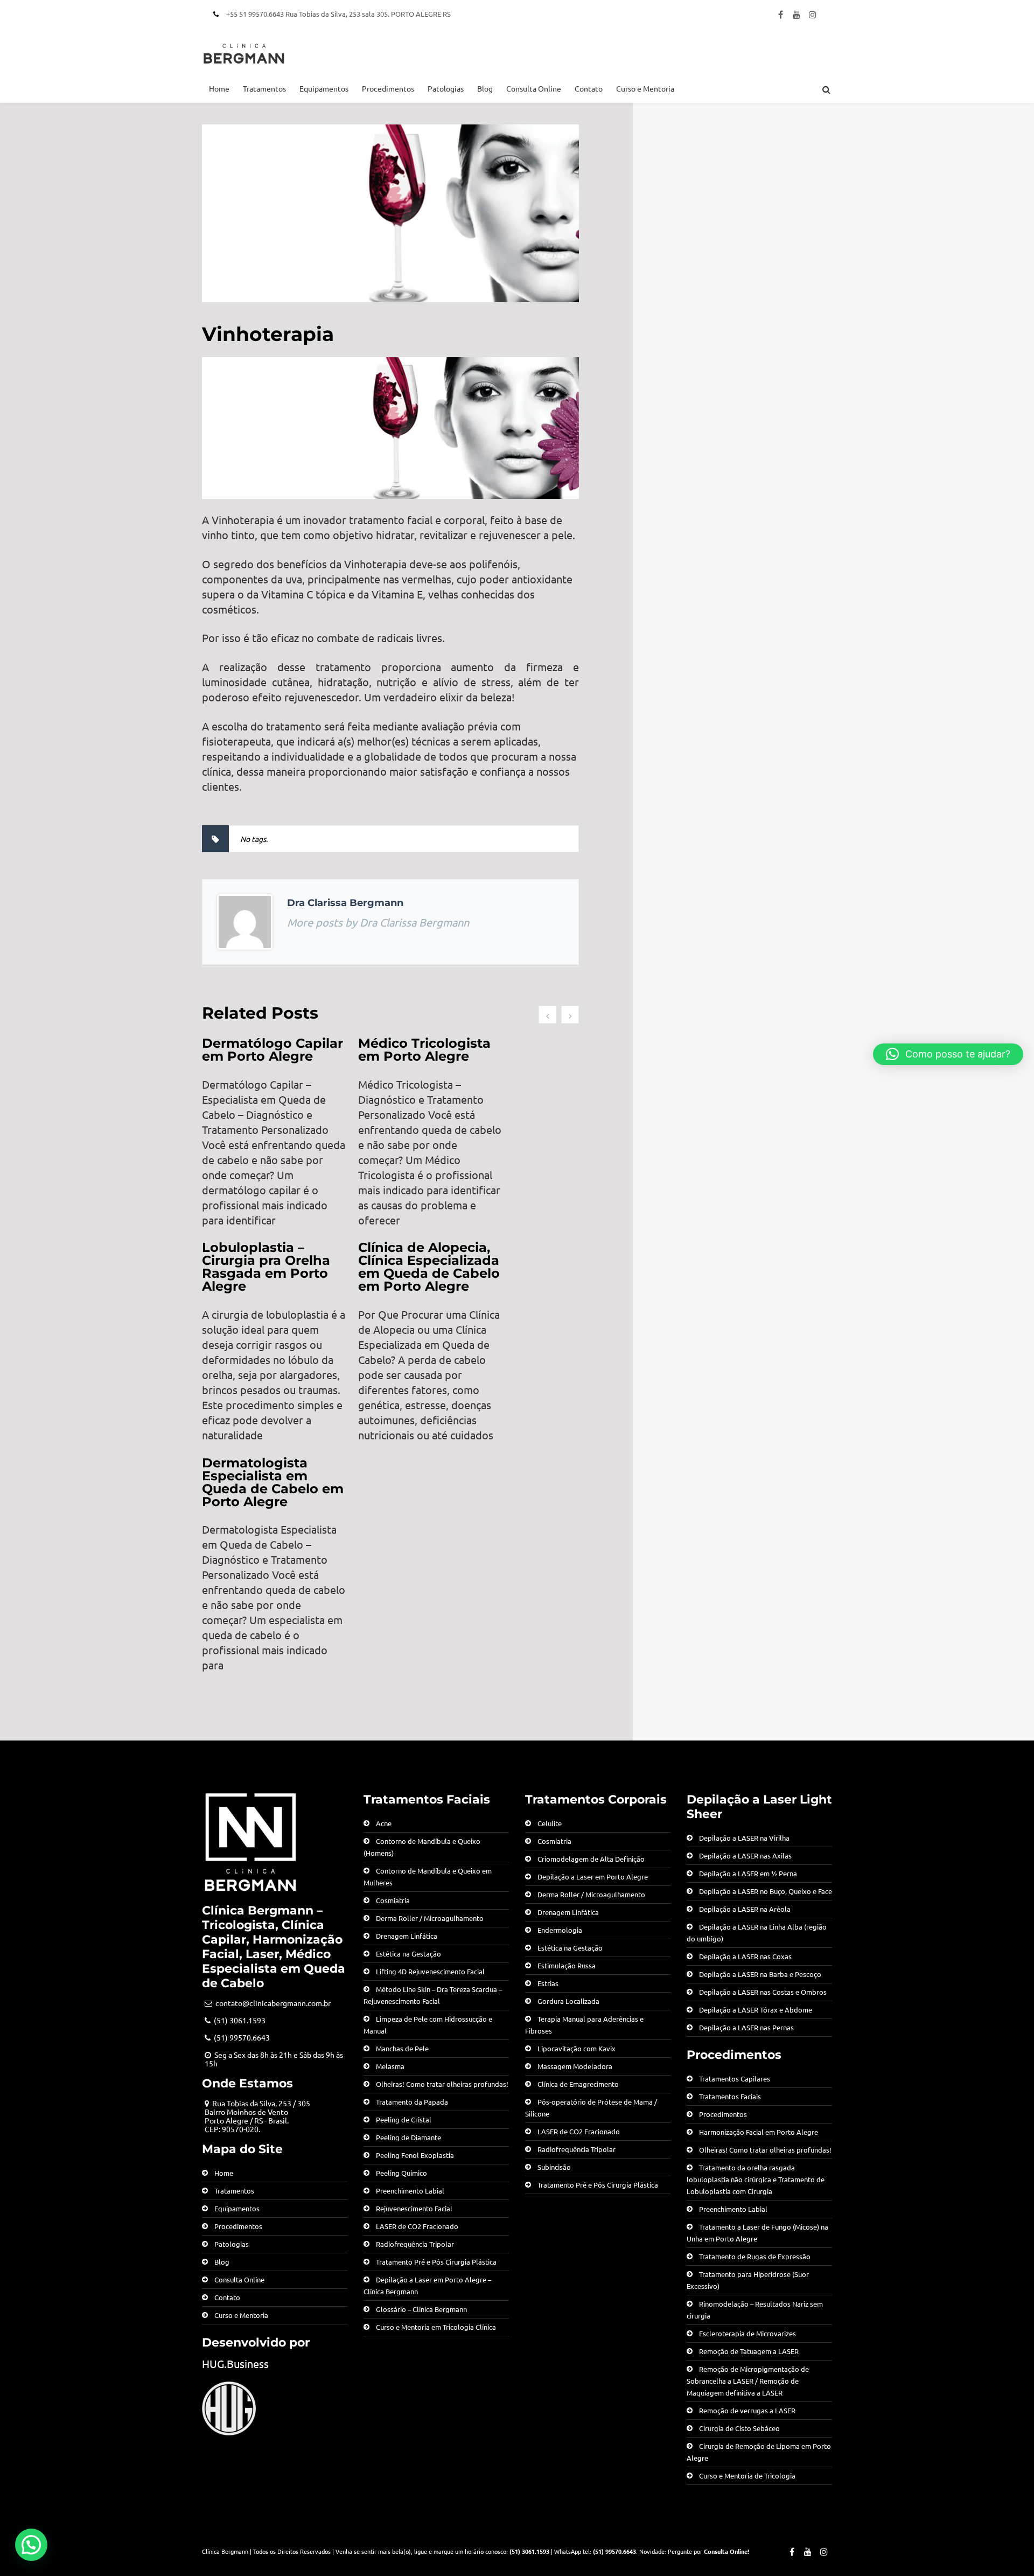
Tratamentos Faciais (730, 2096)
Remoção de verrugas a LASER (747, 2410)
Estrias (548, 1983)
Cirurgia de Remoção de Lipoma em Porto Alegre (759, 2452)
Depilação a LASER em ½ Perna (748, 1873)
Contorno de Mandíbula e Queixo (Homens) (422, 1847)
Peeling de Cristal (404, 2119)
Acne (384, 1823)
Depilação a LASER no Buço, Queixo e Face (766, 1891)
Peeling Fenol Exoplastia (415, 2155)
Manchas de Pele (402, 2048)
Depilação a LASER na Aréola (745, 1909)
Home (219, 88)
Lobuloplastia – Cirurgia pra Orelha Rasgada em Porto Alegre (266, 1267)
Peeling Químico (401, 2173)
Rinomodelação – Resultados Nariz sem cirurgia (755, 2310)
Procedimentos (388, 88)
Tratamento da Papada (412, 2102)
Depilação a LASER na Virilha (744, 1838)
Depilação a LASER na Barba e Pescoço (760, 1974)
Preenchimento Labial (410, 2191)
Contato (589, 88)
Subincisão (554, 2167)
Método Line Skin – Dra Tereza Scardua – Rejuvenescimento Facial (433, 1995)
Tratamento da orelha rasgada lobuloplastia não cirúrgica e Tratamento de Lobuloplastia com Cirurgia (756, 2179)
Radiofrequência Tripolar (415, 2244)
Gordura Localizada (568, 2001)
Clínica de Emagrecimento (578, 2084)
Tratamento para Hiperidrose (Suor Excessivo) (748, 2280)
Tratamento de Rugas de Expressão (755, 2256)
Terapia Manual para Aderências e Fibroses (584, 2025)
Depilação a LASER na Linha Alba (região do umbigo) (757, 1933)
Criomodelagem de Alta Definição (591, 1859)
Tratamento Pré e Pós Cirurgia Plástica (436, 2262)
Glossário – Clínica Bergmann (421, 2309)
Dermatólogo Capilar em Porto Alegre (273, 1050)
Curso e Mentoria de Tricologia (747, 2476)
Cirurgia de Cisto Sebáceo (739, 2428)
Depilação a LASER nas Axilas (745, 1856)
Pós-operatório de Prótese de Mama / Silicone (591, 2108)
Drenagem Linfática (407, 1936)
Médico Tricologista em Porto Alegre (424, 1050)
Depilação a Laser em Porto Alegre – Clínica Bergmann (427, 2285)
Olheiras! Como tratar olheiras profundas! (442, 2084)
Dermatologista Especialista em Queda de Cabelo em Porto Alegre (273, 1482)
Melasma (390, 2066)
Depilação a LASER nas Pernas (746, 2027)
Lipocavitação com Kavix (577, 2048)
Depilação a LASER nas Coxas (745, 1956)
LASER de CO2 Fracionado (417, 2226)
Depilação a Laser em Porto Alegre (593, 1877)
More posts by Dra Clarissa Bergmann (378, 922)
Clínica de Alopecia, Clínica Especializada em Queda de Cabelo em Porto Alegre (429, 1267)
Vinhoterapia (268, 334)
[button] (31, 2545)
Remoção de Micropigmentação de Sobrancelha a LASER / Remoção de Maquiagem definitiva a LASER (748, 2381)
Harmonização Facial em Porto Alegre (759, 2132)
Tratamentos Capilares (735, 2079)
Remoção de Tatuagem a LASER (749, 2351)
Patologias (446, 88)
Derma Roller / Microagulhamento (430, 1918)
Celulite (550, 1823)
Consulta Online (534, 88)
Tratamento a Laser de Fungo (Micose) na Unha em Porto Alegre (757, 2233)
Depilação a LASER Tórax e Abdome (756, 2010)
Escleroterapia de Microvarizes (747, 2333)
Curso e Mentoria (645, 88)
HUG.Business (235, 2363)
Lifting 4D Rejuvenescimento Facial (430, 1971)
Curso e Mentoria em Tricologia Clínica (436, 2327)
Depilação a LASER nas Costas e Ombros (763, 1992)
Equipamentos (324, 88)
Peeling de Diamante (408, 2137)
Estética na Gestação (408, 1954)
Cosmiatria (393, 1900)
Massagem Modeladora (575, 2066)
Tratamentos (264, 88)
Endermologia (560, 1930)
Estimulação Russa (567, 1965)
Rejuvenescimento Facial (414, 2208)
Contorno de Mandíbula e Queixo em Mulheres (428, 1877)
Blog (485, 88)
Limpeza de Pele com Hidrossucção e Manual (428, 2025)
